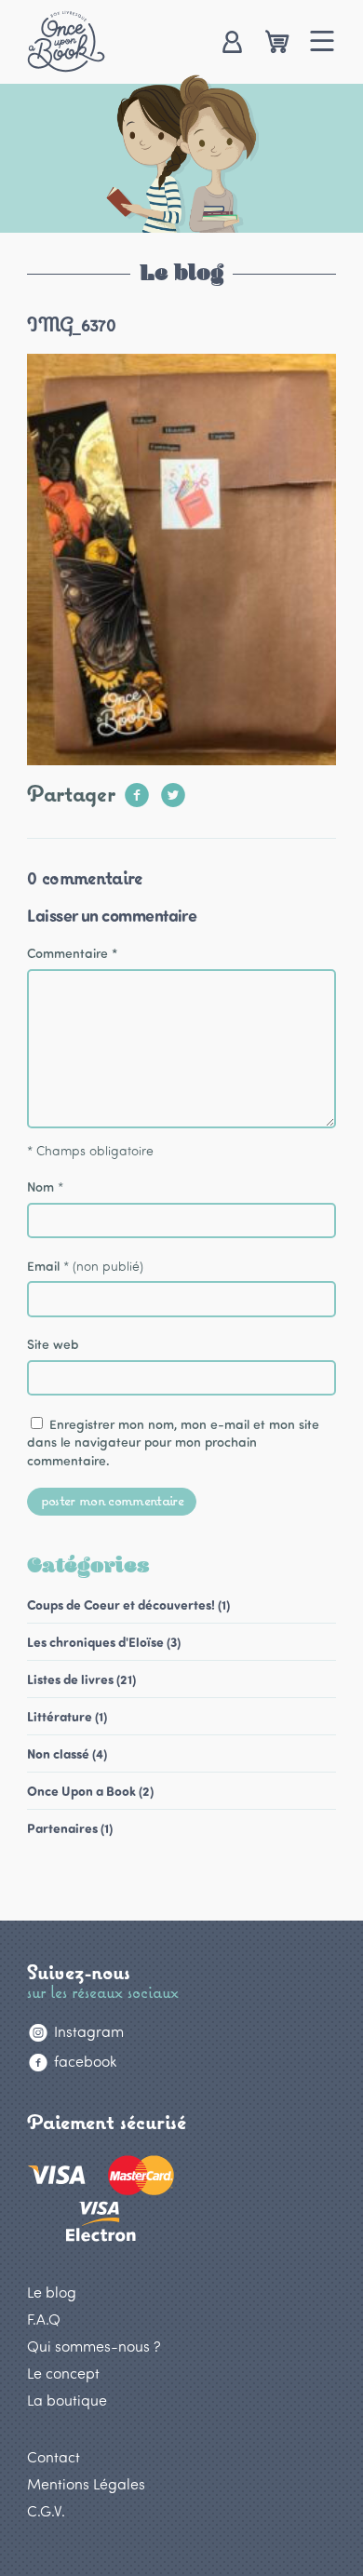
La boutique (67, 2400)
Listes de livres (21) (81, 1679)
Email (43, 1266)
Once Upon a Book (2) (90, 1791)
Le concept (63, 2373)
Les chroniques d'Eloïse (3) (104, 1642)
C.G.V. (46, 2510)
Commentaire (72, 953)
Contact (54, 2456)
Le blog (52, 2292)
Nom (40, 1187)
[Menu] (323, 43)
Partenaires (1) (70, 1828)
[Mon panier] (277, 43)
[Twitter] (173, 789)
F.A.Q (44, 2319)
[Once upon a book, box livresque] (66, 41)
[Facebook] (137, 789)
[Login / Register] (231, 43)
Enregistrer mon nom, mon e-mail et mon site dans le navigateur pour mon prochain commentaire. (173, 1442)
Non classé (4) (67, 1753)
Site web (53, 1344)
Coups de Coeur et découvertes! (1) (128, 1605)
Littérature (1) (67, 1716)
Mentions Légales (86, 2483)
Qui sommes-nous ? (94, 2346)
